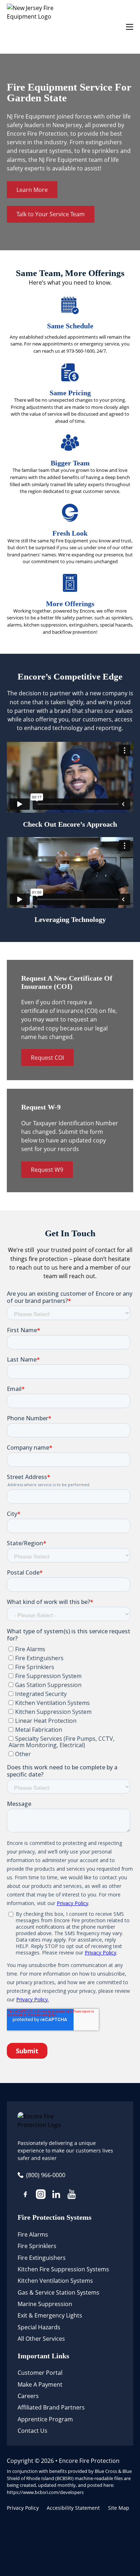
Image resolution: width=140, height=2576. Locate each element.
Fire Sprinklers (37, 2246)
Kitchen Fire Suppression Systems (63, 2269)
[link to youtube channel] (72, 2195)
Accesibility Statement (73, 2508)
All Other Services (41, 2339)
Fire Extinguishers (42, 2258)
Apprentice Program (45, 2419)
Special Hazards (39, 2327)
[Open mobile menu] (130, 27)
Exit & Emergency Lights (50, 2315)
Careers (28, 2396)
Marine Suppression (45, 2304)
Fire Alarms (33, 2234)
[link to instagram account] (41, 2195)
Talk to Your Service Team (51, 214)
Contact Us (32, 2431)
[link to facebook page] (25, 2195)
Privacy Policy (23, 2508)
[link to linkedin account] (56, 2195)
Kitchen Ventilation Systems (55, 2281)
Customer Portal (40, 2373)
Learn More (32, 190)
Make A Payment (40, 2384)
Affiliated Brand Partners (51, 2407)
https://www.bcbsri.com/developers (45, 2492)
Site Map (119, 2508)
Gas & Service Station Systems (59, 2292)
